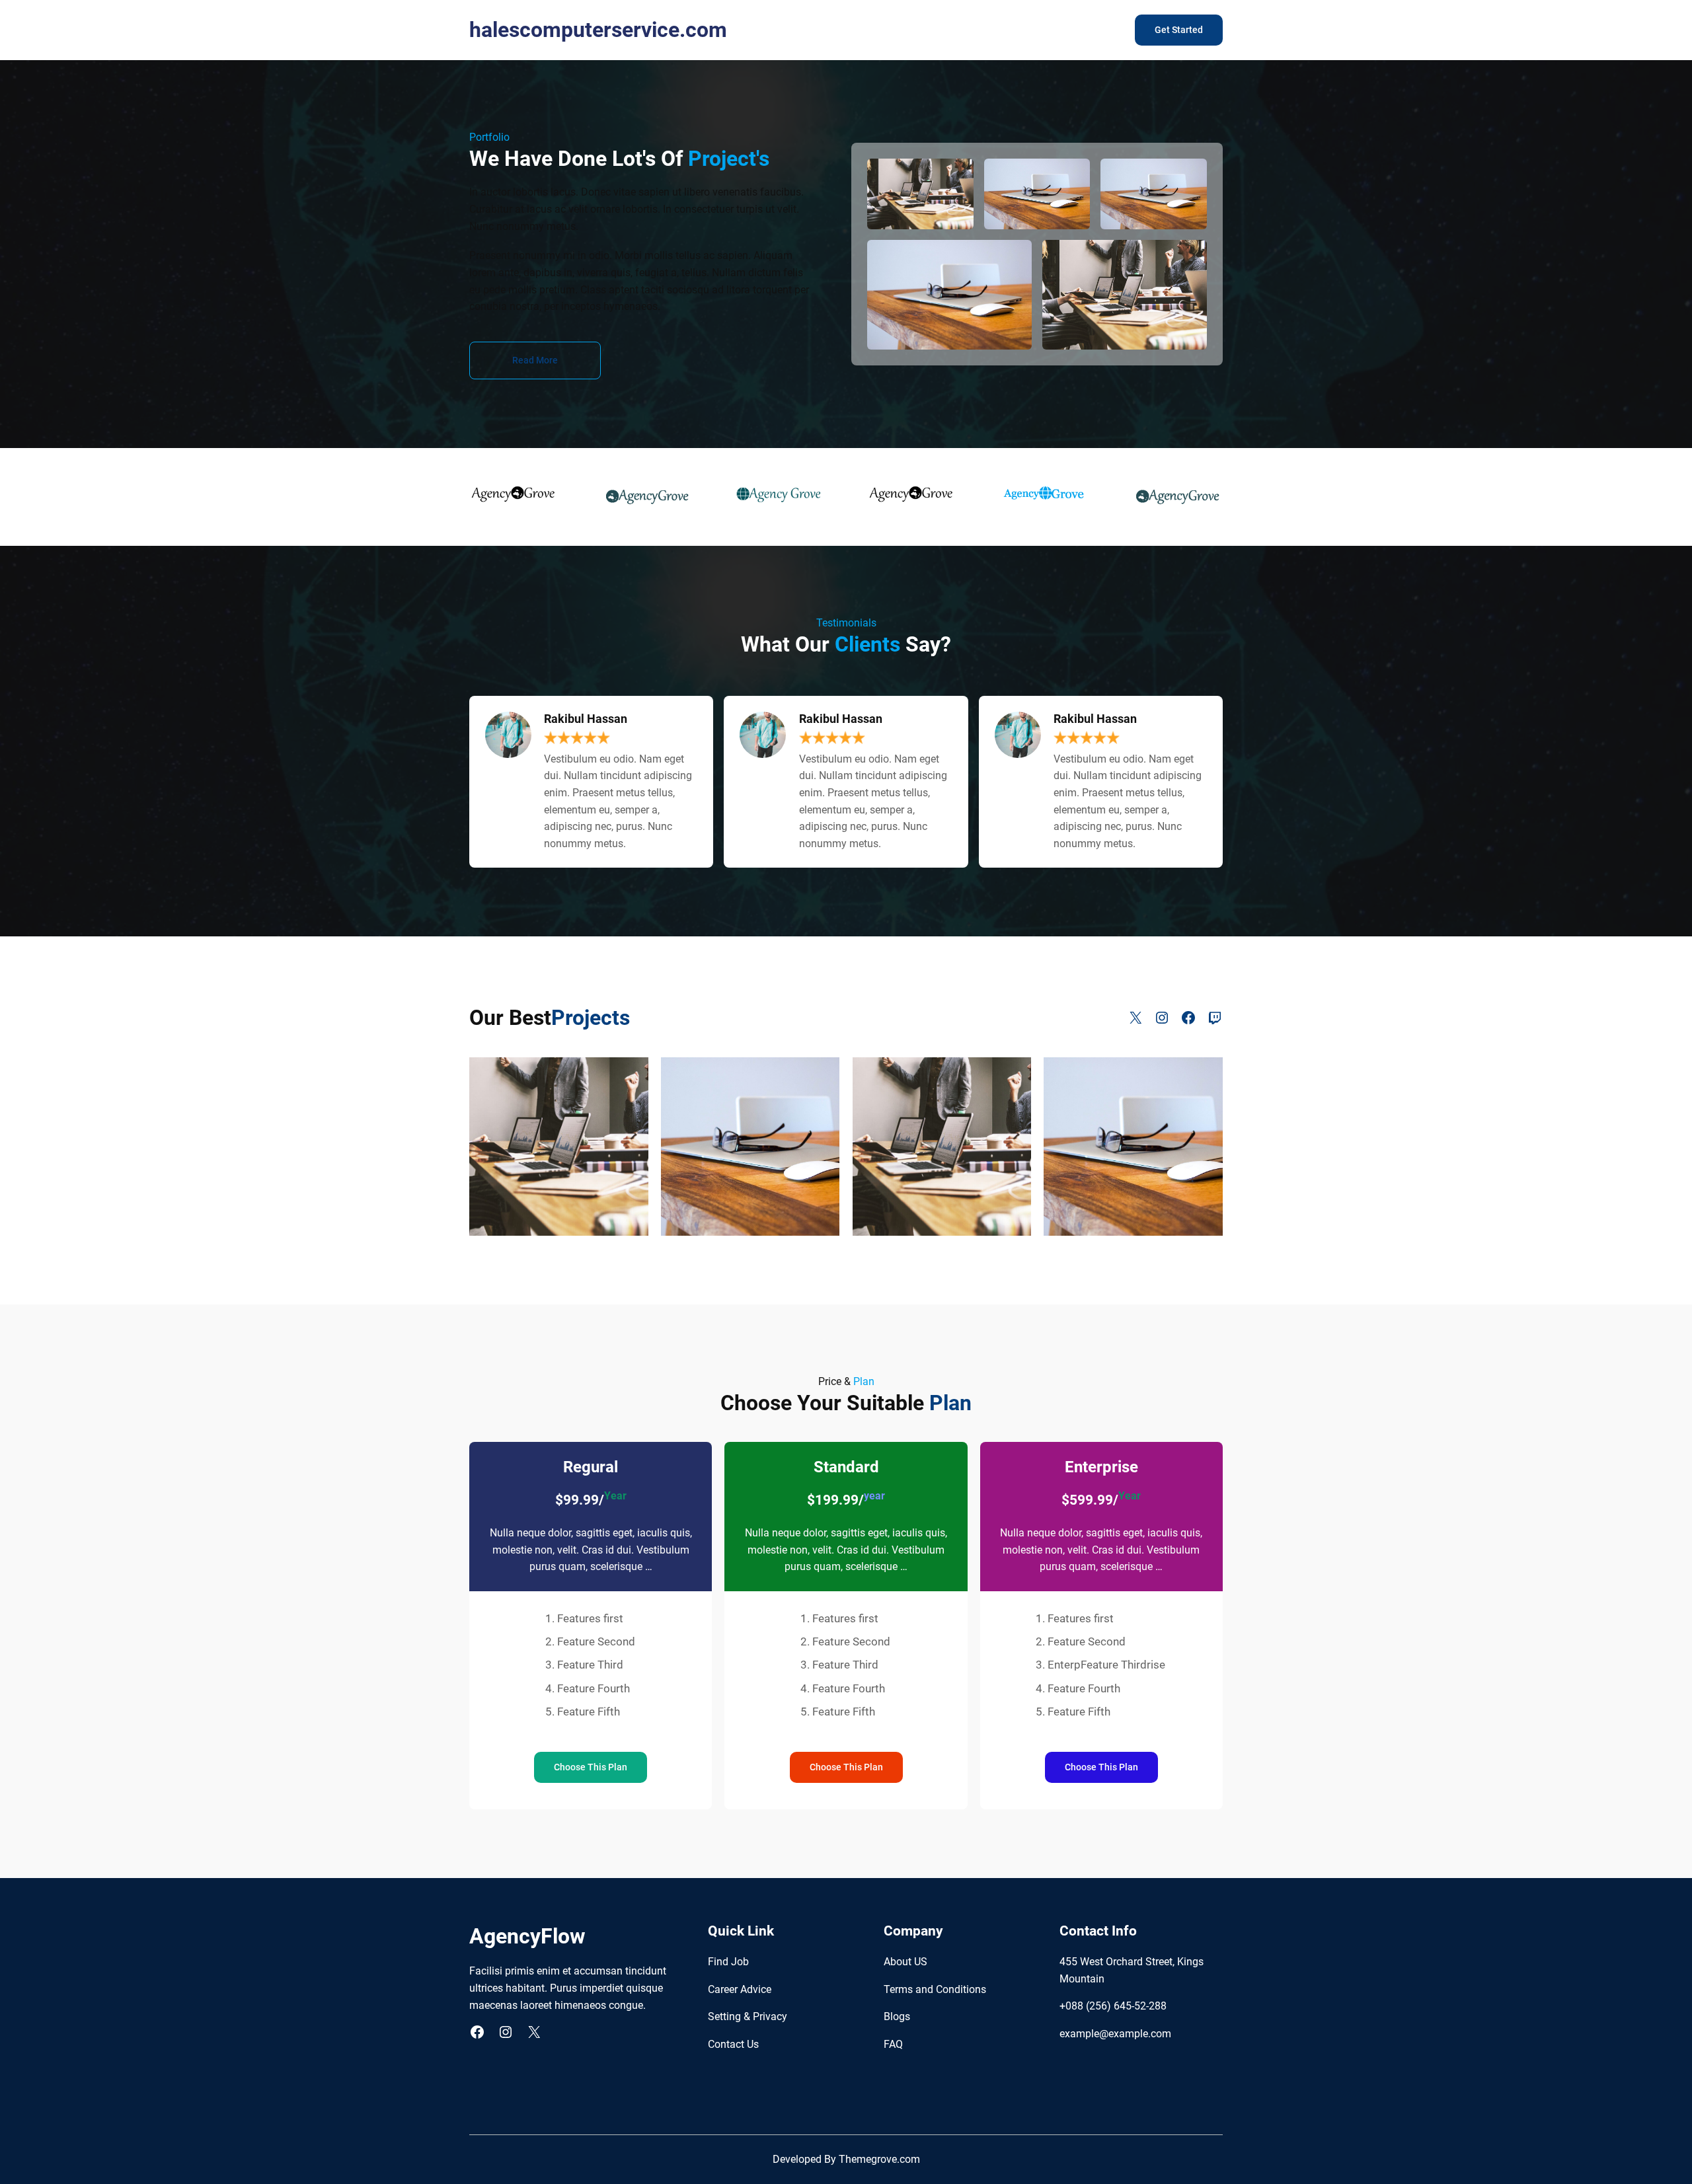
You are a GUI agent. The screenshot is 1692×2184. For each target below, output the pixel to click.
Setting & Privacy (748, 2016)
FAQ (893, 2044)
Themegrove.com (879, 2159)
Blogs (897, 2016)
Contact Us (733, 2044)
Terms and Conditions (935, 1989)
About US (905, 1962)
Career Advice (740, 1989)
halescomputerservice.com (598, 30)
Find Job (728, 1962)
